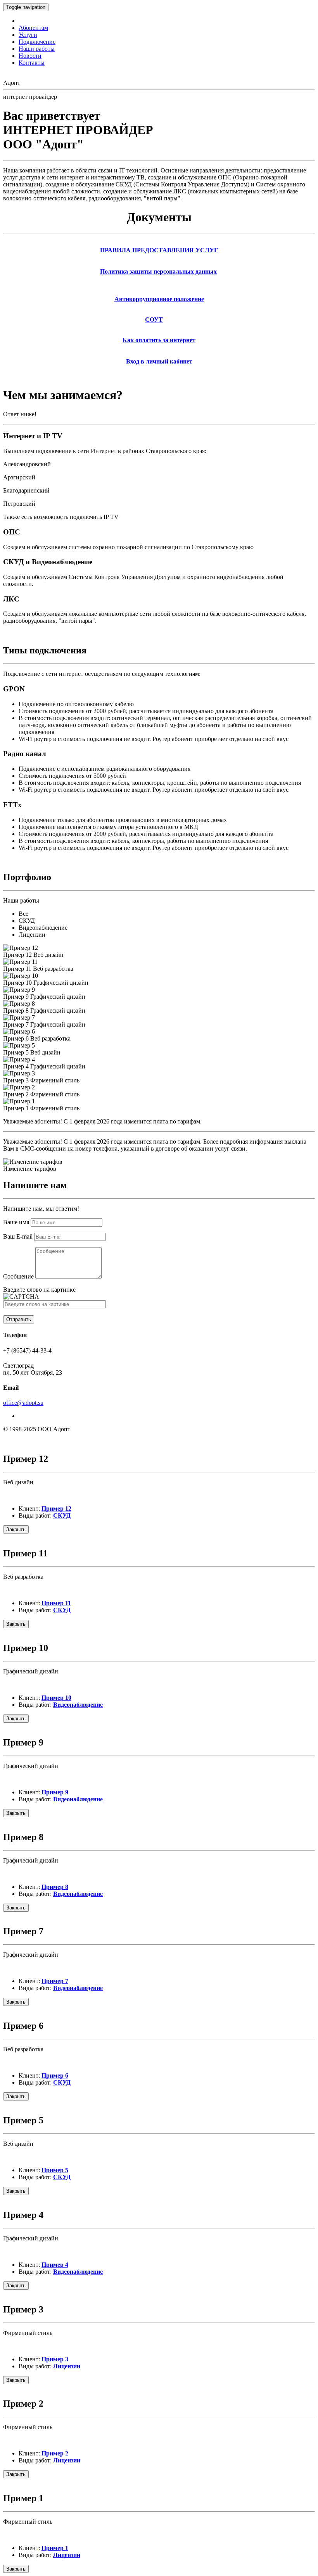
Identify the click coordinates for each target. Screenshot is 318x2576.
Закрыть (16, 1529)
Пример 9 (55, 1792)
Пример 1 (55, 2548)
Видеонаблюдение (78, 1705)
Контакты (32, 63)
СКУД (62, 1515)
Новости (30, 56)
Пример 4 (55, 2265)
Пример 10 (56, 1698)
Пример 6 (55, 2075)
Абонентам (33, 28)
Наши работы (37, 49)
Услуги (28, 35)
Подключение (37, 42)
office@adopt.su (23, 1403)
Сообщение (18, 1276)
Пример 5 (55, 2170)
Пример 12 (56, 1509)
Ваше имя (16, 1222)
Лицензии (67, 2366)
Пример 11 (56, 1603)
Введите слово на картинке (39, 1290)
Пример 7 (55, 1981)
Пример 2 (55, 2453)
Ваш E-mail (18, 1236)
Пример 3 (55, 2359)
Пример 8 (55, 1887)
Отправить (19, 1319)
